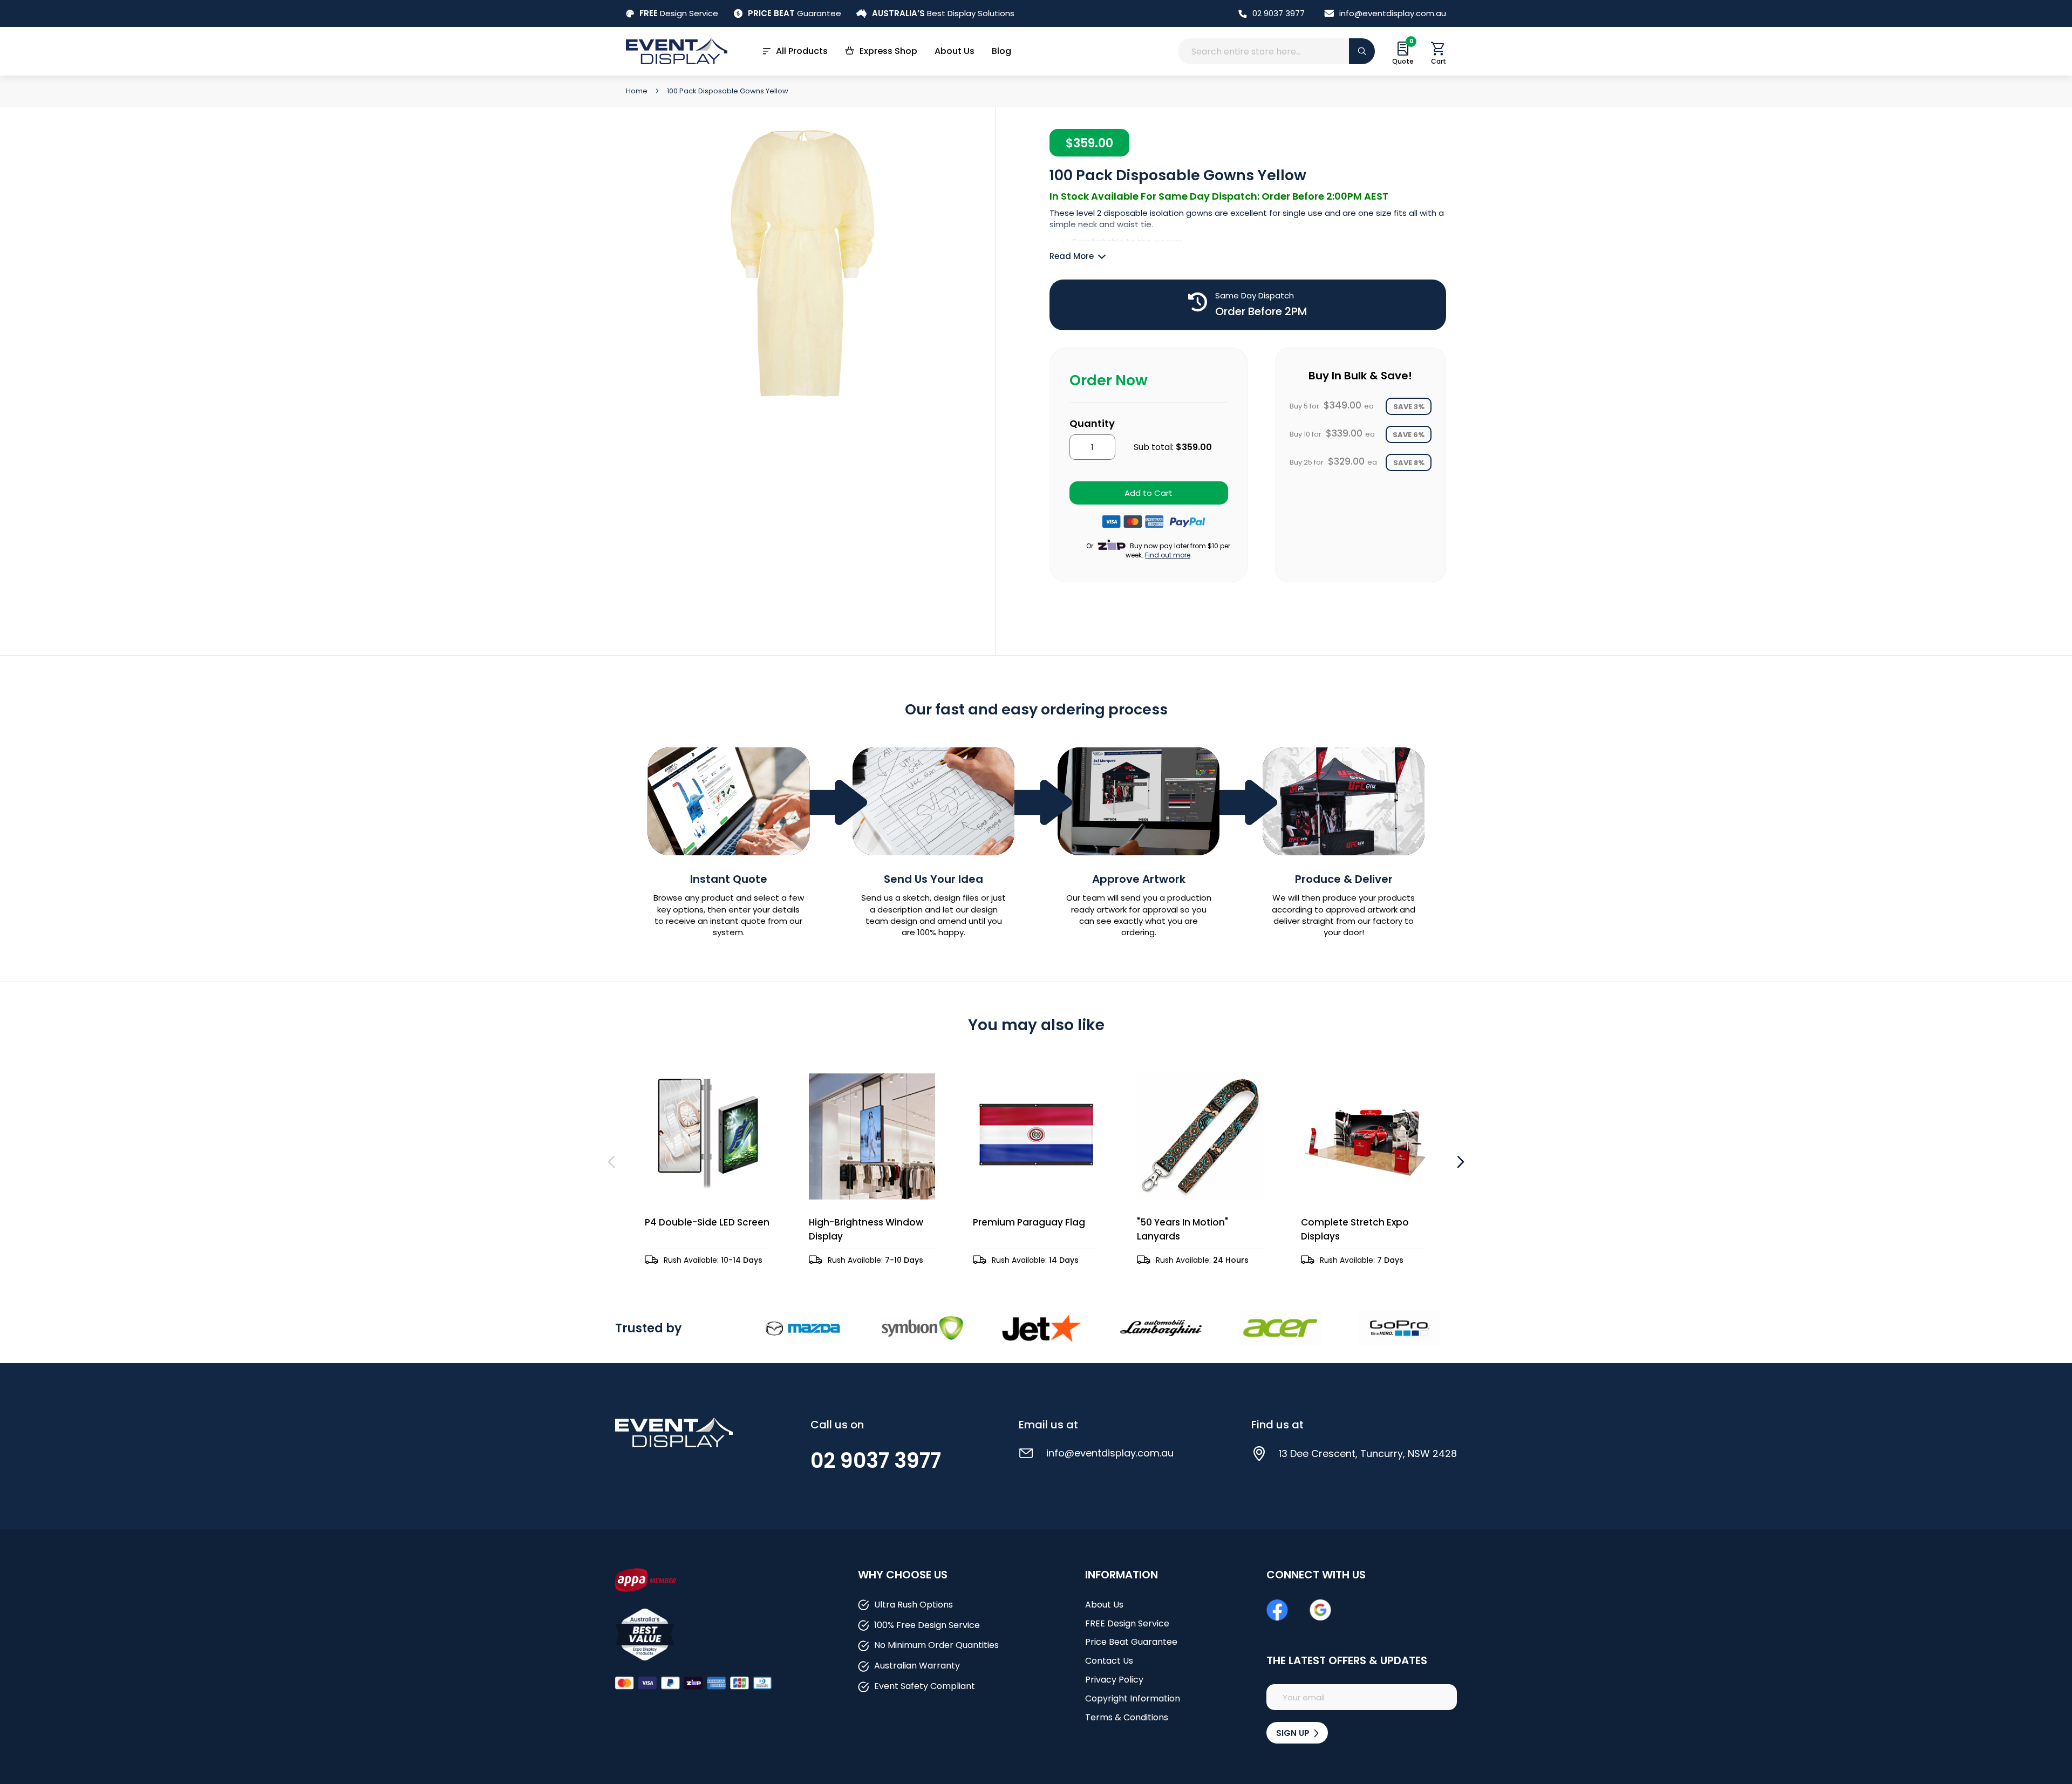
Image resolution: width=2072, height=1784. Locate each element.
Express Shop (888, 51)
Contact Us (1109, 1661)
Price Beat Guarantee (1131, 1642)
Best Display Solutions (943, 13)
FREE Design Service (1127, 1623)
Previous (613, 1162)
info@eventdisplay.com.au (1393, 13)
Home (638, 91)
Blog (1001, 51)
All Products (802, 51)
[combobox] (1276, 51)
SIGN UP (1294, 1733)
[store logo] (677, 51)
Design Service (679, 13)
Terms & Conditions (1127, 1717)
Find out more (1168, 555)
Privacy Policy (1114, 1680)
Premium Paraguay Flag (1029, 1222)
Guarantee (795, 13)
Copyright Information (1133, 1698)
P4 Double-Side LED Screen (707, 1222)
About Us (955, 51)
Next (1459, 1162)
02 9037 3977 (1279, 13)
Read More (1072, 256)
